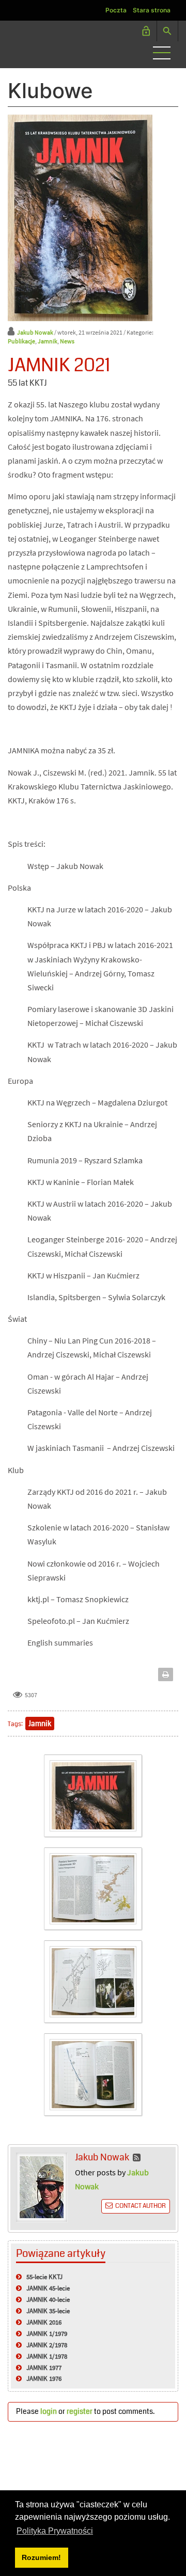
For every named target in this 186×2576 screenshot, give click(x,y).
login (49, 2411)
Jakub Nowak (35, 332)
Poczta (116, 10)
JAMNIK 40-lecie (48, 2300)
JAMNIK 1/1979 (47, 2334)
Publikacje (21, 341)
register (80, 2411)
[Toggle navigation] (159, 52)
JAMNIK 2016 (44, 2322)
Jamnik (48, 341)
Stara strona (152, 10)
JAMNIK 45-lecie (48, 2288)
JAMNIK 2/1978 (47, 2345)
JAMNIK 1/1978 (47, 2356)
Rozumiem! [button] (41, 2557)
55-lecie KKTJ (44, 2277)
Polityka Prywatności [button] (55, 2531)
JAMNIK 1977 (44, 2368)
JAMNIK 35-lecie (48, 2311)
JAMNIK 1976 (44, 2379)
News (67, 341)
